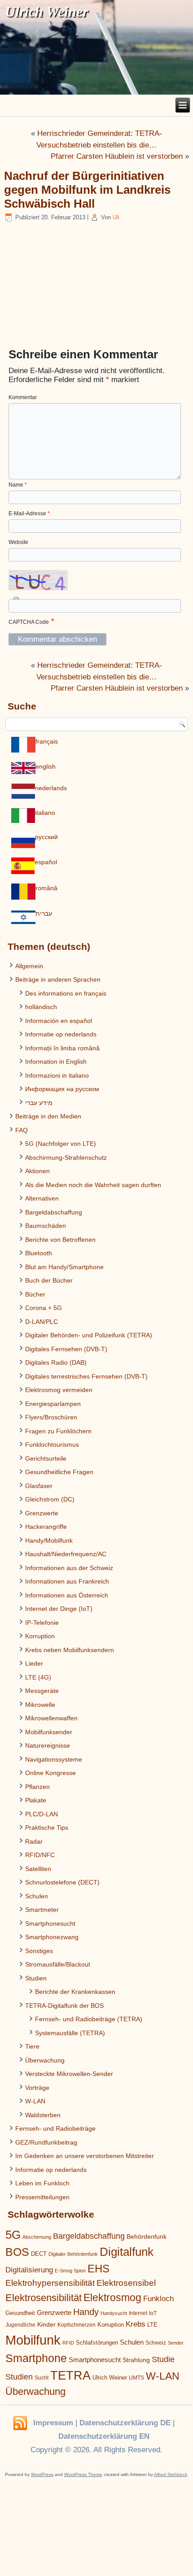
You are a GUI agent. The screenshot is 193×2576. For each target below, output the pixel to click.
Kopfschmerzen (77, 2325)
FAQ (22, 1130)
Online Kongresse (50, 1773)
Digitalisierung (29, 2270)
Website (18, 542)
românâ (46, 888)
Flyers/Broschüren (51, 1417)
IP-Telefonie (42, 1623)
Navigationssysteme (54, 1759)
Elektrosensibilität (44, 2298)
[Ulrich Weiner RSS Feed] (20, 2424)
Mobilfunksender (49, 1732)
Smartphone (36, 2358)
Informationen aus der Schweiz (69, 1568)
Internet (138, 2313)
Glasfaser (39, 1486)
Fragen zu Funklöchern (58, 1431)
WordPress (42, 2474)
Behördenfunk (147, 2237)
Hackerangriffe (46, 1527)
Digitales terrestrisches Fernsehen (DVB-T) (86, 1376)
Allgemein (29, 966)
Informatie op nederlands (61, 1034)
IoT (153, 2313)
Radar (34, 1841)
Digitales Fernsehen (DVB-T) (66, 1349)
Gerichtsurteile (46, 1458)
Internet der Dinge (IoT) (59, 1609)
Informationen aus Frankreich (67, 1581)
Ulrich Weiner (110, 2378)
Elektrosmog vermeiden (59, 1390)
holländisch (41, 1007)
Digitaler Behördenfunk (73, 2254)
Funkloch (158, 2298)
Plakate (36, 1800)
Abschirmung (37, 2237)
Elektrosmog (112, 2298)
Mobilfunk (33, 2340)
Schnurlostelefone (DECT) (62, 1882)
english (46, 766)
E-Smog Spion (70, 2271)
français (47, 741)
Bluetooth (39, 1253)
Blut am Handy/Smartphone (64, 1267)
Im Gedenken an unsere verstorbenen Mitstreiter (85, 2156)
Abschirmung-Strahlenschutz (66, 1157)
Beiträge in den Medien (48, 1116)
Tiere (32, 2046)
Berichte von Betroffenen (60, 1240)
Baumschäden (46, 1226)
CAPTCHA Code (29, 622)
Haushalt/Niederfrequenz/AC (66, 1554)
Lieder (34, 1663)
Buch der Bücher (49, 1280)
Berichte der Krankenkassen (75, 1992)
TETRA (70, 2376)
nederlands (51, 788)
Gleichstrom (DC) (50, 1499)
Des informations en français (66, 993)
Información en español (59, 1021)
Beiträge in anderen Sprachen (58, 979)
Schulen (37, 1896)
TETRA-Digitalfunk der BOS (64, 2006)
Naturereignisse (48, 1745)
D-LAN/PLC (42, 1322)
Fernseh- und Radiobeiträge (55, 2128)
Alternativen (42, 1198)
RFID (68, 2343)
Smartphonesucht (50, 1923)
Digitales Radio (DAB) (56, 1362)
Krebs (136, 2324)
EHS (99, 2269)
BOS (17, 2252)
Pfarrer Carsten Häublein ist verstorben (117, 156)
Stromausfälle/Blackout (58, 1964)
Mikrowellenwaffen (51, 1718)
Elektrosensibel (126, 2283)
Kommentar (23, 397)
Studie (163, 2359)
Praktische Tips (47, 1828)
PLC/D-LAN (42, 1814)
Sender (176, 2343)
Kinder (46, 2324)
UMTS (136, 2378)
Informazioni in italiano (57, 1075)
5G (13, 2235)
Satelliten (38, 1869)
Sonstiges (39, 1951)
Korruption (40, 1636)
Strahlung (136, 2360)
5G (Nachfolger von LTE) (61, 1144)
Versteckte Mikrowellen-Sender (69, 2074)
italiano (45, 813)
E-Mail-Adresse (29, 513)
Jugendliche (20, 2325)
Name (18, 485)
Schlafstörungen (97, 2343)
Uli (116, 217)
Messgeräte (42, 1691)
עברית (44, 914)
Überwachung (45, 2060)
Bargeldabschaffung (54, 1212)
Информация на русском (62, 1089)
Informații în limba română (62, 1048)
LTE (152, 2325)
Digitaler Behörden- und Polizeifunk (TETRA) (89, 1335)
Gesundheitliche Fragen (59, 1472)
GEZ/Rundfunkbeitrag (46, 2142)
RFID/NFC (40, 1855)
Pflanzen (37, 1787)
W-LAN (35, 2101)
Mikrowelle (40, 1705)
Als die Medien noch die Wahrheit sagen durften (93, 1185)
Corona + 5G (44, 1308)
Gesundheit (20, 2313)
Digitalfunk (127, 2252)
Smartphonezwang (52, 1937)
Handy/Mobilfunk (49, 1540)
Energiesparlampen (53, 1404)
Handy (86, 2312)
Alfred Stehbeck (171, 2474)
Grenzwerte (42, 1513)
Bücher (35, 1294)
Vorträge (37, 2088)
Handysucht (114, 2313)
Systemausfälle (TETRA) (70, 2033)
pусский (46, 837)
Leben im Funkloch (42, 2183)
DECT (39, 2254)
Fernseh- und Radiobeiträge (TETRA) (89, 2019)
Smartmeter (42, 1910)
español (46, 862)
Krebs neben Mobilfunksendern (70, 1650)
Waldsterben (43, 2115)
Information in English (56, 1062)
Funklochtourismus (52, 1445)
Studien (36, 1978)
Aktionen (37, 1171)
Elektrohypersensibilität (50, 2283)
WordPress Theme (83, 2474)
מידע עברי (39, 1103)
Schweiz (156, 2343)
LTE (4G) (38, 1677)
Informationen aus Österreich (67, 1595)
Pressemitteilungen (42, 2197)
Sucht (42, 2378)
